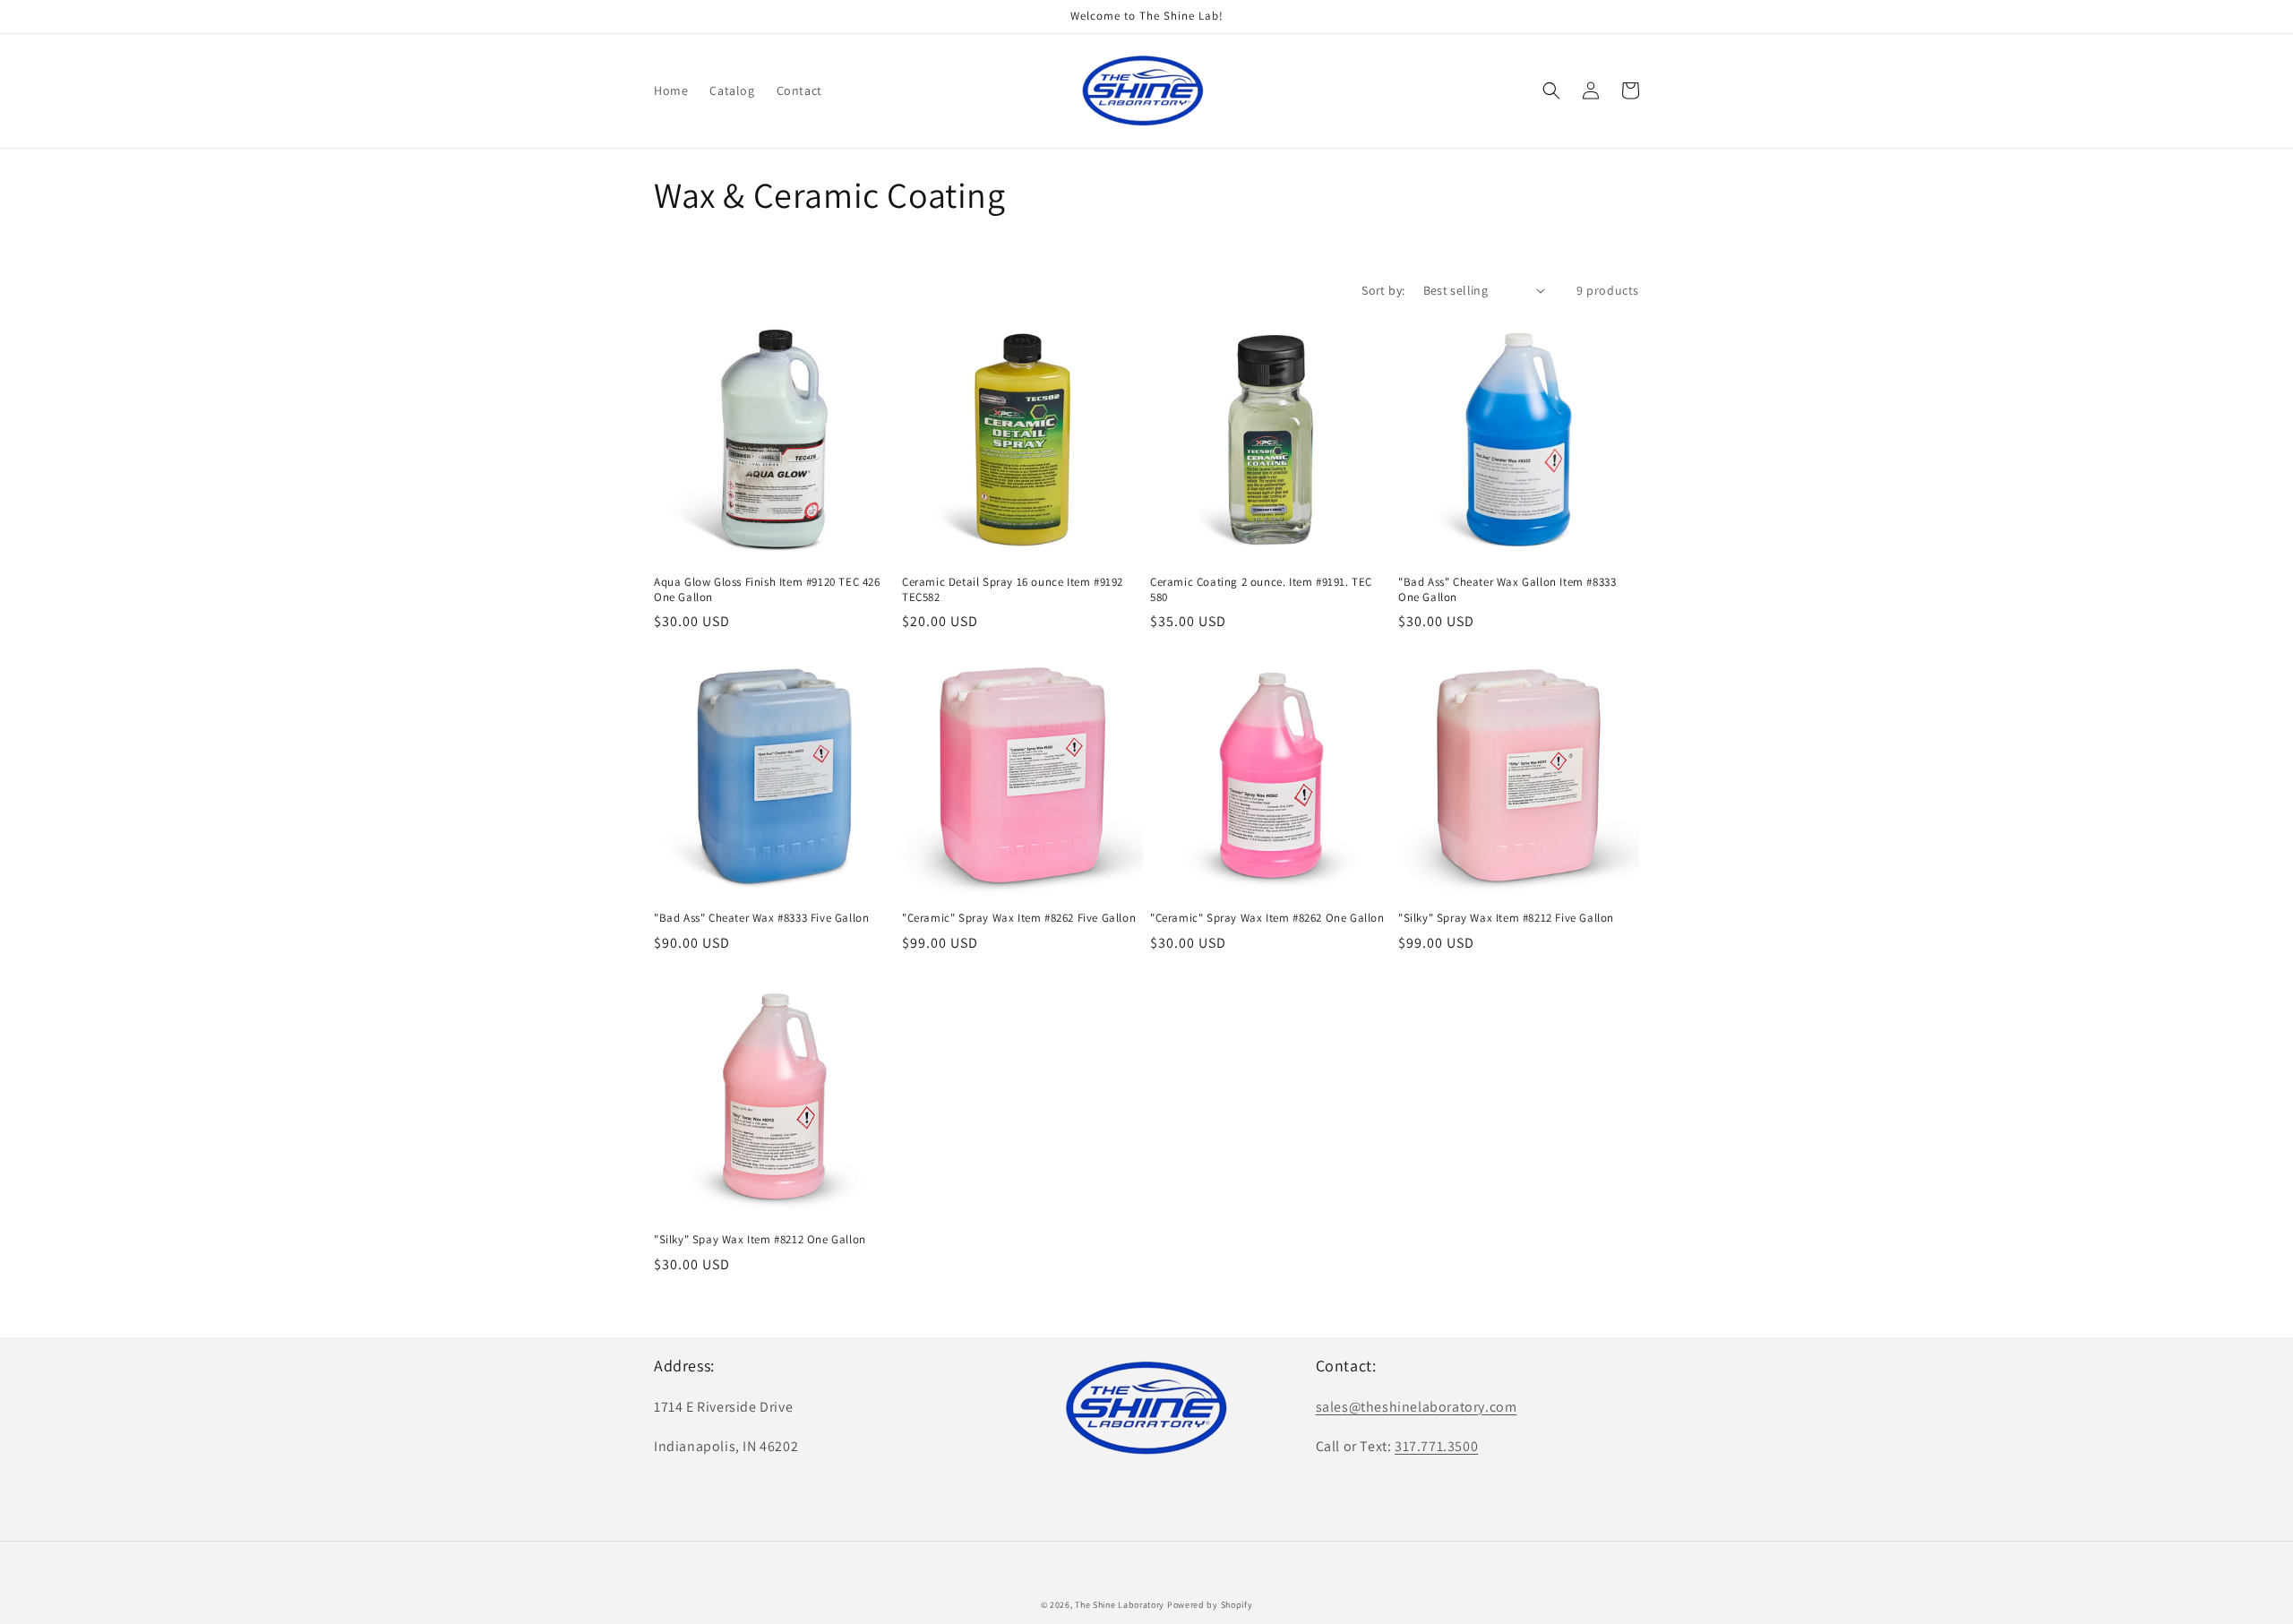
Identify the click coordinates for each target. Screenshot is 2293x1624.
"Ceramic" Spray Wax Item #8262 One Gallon (1267, 918)
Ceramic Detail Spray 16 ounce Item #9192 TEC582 (1013, 590)
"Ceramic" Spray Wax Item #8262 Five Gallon (1019, 918)
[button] (1551, 90)
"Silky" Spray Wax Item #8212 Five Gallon (1506, 918)
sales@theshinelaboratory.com (1417, 1407)
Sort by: (1383, 290)
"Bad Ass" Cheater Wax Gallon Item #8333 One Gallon (1507, 590)
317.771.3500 (1436, 1446)
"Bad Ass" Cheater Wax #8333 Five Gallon (761, 918)
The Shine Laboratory (1120, 1605)
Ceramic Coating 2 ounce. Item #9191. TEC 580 (1261, 590)
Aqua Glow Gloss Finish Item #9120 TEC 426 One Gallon (767, 590)
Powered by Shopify (1210, 1605)
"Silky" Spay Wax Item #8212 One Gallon (760, 1240)
